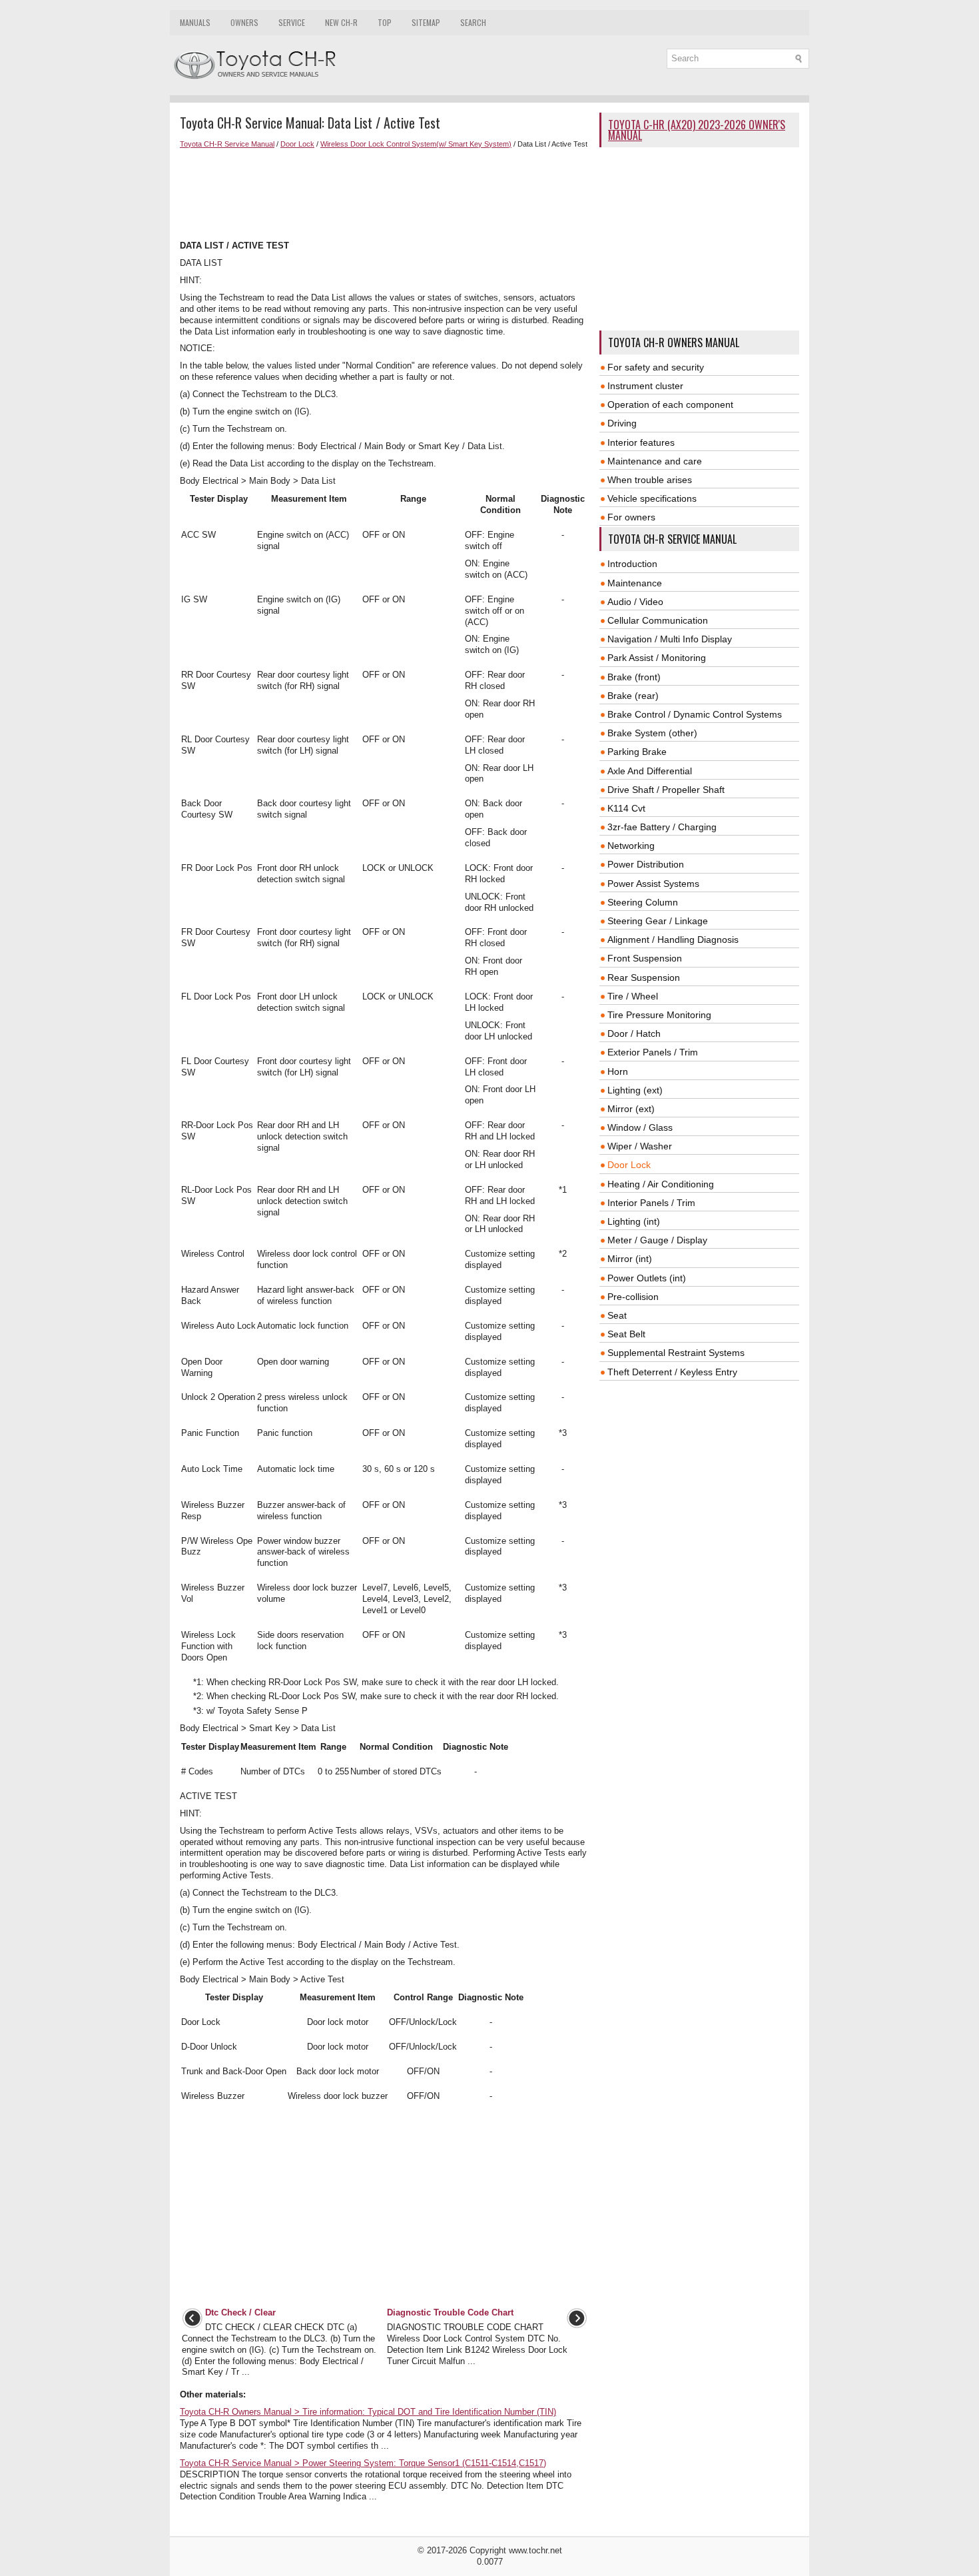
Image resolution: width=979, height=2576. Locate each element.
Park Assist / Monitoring (657, 658)
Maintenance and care (655, 461)
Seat (617, 1315)
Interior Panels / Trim (651, 1203)
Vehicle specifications (652, 498)
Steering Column (643, 902)
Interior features (641, 442)
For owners (631, 517)
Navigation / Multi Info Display (670, 639)
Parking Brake (637, 752)
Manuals (195, 22)
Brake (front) (634, 677)
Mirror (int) (630, 1259)
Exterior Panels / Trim (653, 1052)
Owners (244, 22)
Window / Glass (640, 1127)
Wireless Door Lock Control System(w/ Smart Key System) (416, 144)
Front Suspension (645, 958)
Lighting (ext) (635, 1090)
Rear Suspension (644, 977)
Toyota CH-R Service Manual (227, 144)
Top (385, 22)
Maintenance (635, 583)
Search (473, 22)
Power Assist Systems (653, 884)
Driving (622, 423)
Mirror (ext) (631, 1109)
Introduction (632, 564)
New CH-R (341, 22)
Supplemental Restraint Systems (676, 1353)
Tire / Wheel (633, 996)
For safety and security (656, 367)
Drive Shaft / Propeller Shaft (666, 790)
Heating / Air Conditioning (661, 1184)
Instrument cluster (645, 386)
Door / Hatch (634, 1033)
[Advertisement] (385, 195)
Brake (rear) (633, 696)
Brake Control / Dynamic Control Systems (695, 714)
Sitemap (426, 22)
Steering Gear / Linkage (658, 921)
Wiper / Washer (640, 1146)
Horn (618, 1071)
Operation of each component (670, 404)
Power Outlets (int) (647, 1278)
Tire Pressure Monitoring (659, 1015)
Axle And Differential (650, 771)
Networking (631, 846)
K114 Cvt (626, 808)
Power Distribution (646, 864)
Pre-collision (633, 1297)
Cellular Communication (658, 620)
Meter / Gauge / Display (657, 1240)
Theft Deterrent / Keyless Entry (672, 1372)
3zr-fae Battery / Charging (662, 827)
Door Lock (297, 144)
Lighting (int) (634, 1221)
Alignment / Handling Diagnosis (673, 940)
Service (292, 22)
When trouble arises (650, 480)
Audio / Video (635, 602)
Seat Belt (626, 1334)
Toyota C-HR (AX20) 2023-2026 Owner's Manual (697, 130)
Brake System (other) (652, 733)
